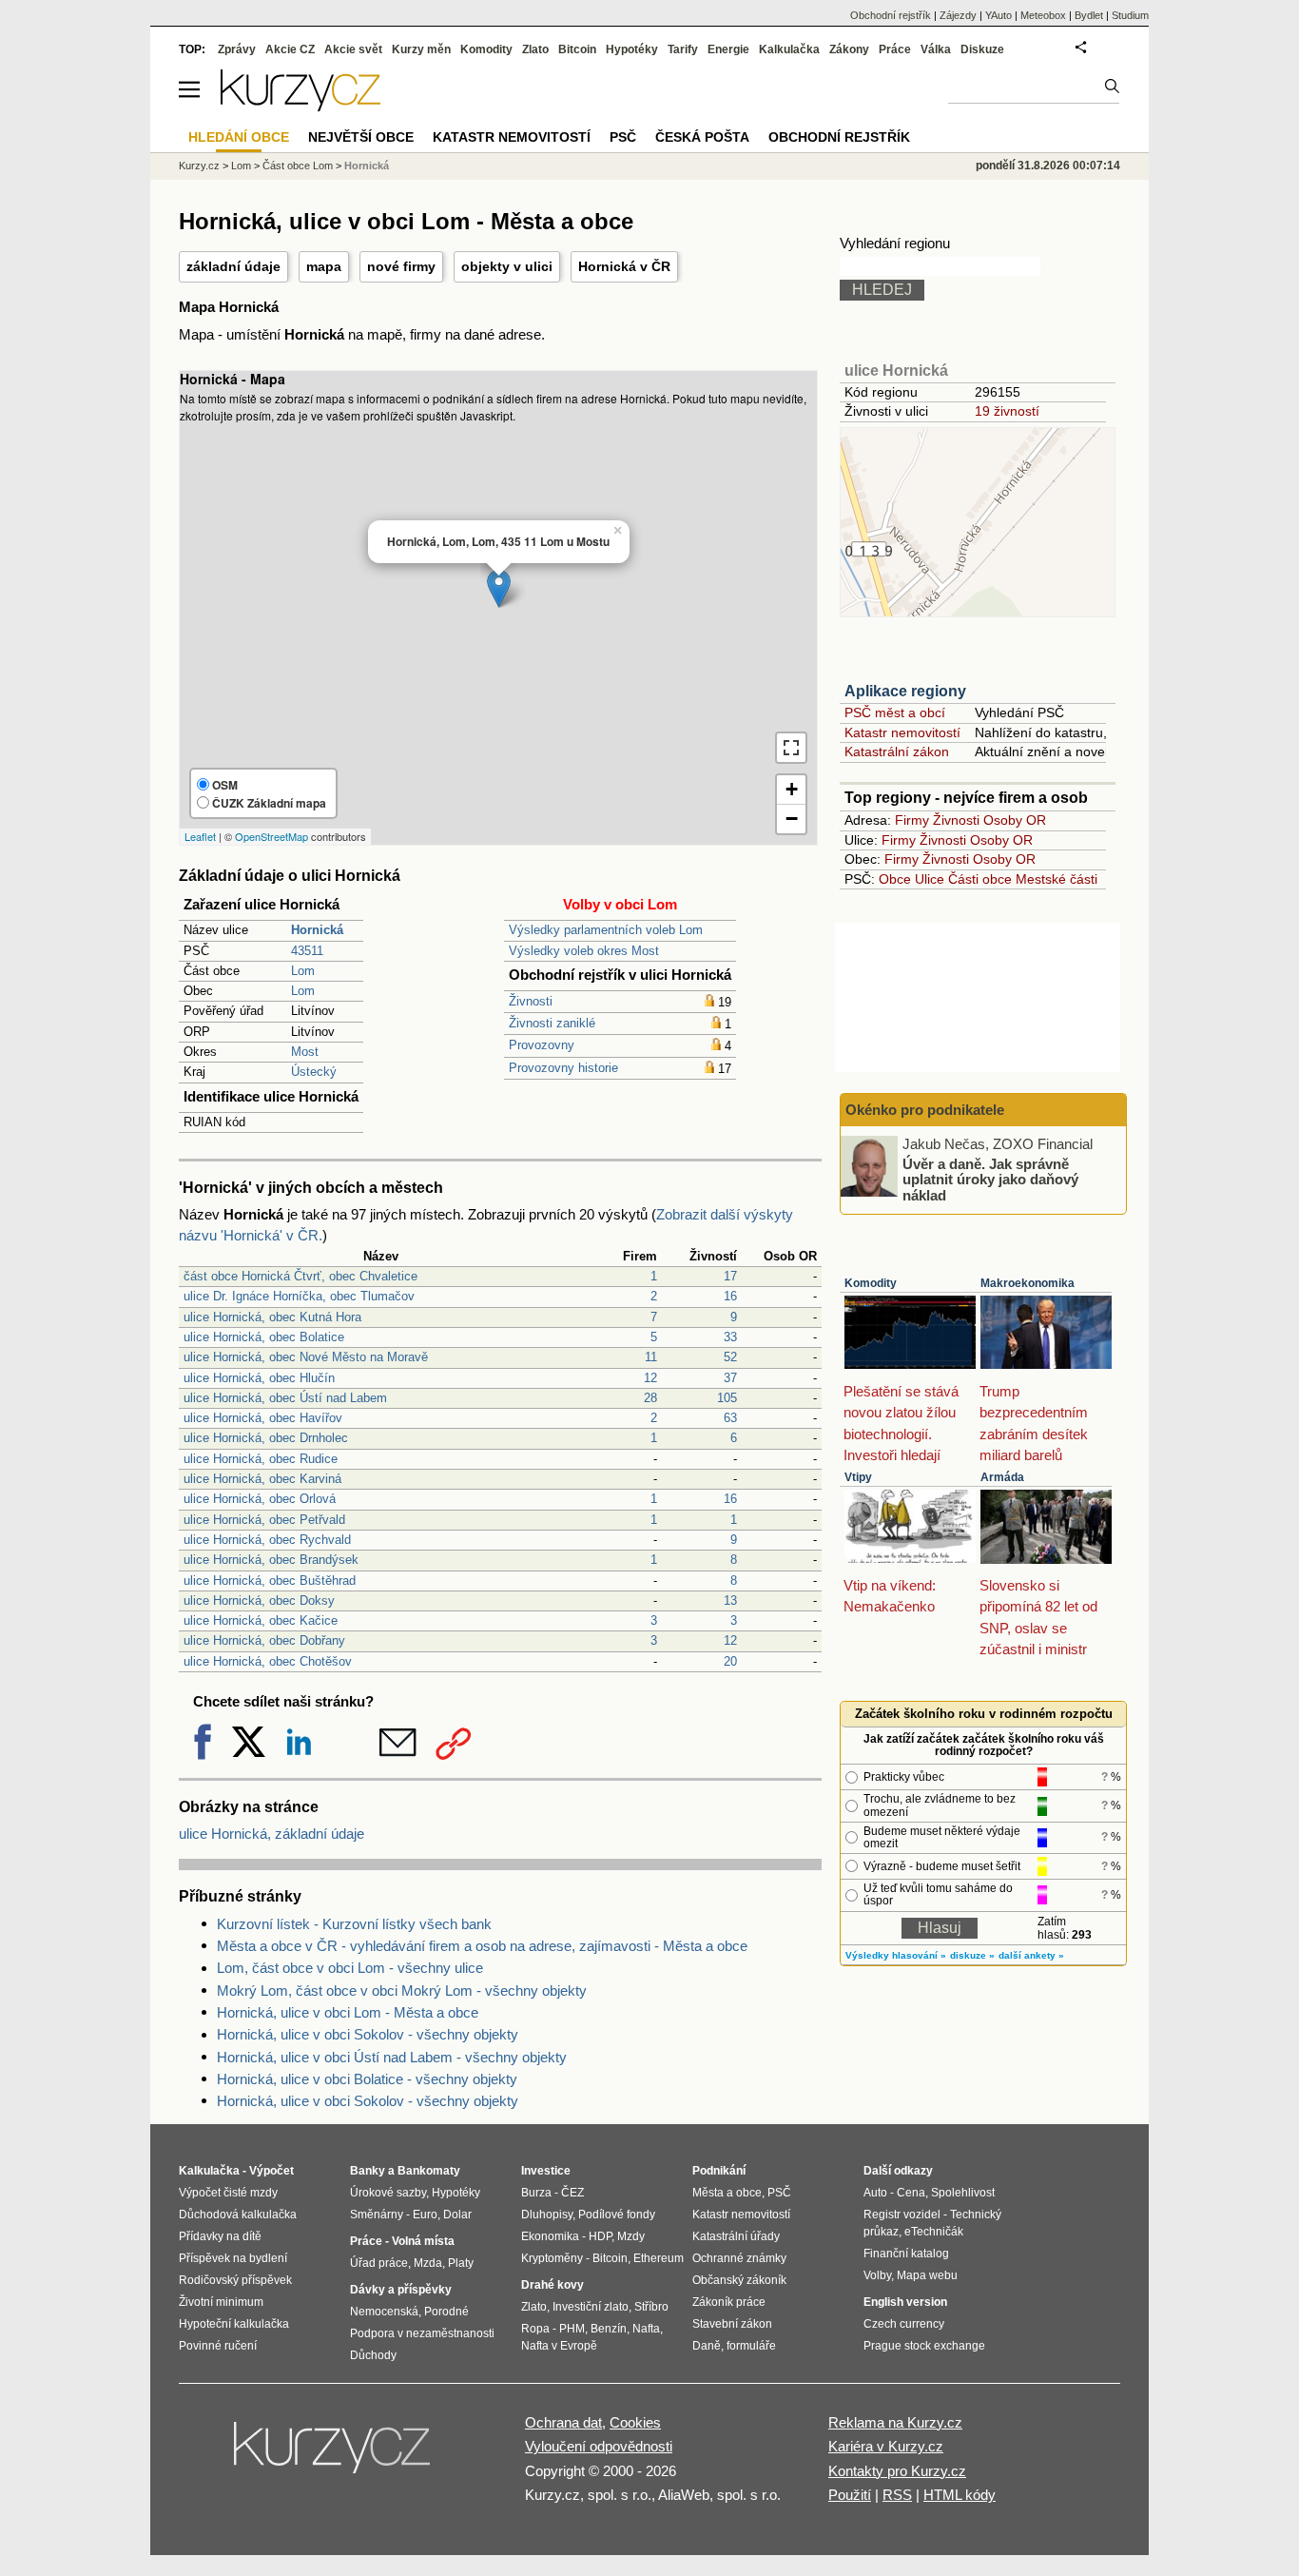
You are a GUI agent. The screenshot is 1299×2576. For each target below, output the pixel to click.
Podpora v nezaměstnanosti (422, 2333)
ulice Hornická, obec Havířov (263, 1418)
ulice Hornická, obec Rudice (261, 1459)
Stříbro (651, 2307)
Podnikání (719, 2171)
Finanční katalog (906, 2254)
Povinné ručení (218, 2346)
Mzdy (631, 2236)
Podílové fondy (617, 2215)
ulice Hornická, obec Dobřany (264, 1640)
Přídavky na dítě (220, 2236)
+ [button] (792, 789)
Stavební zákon (732, 2324)
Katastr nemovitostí (902, 732)
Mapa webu (927, 2275)
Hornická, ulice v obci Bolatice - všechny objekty (367, 2079)
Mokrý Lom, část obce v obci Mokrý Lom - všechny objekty (402, 1991)
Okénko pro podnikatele (925, 1110)
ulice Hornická (896, 371)
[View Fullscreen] (791, 748)
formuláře (751, 2346)
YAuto (998, 15)
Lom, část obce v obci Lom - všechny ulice (350, 1968)
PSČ (623, 137)
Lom (303, 971)
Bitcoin (577, 49)
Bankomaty (429, 2171)
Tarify (683, 49)
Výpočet (271, 2171)
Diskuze (982, 49)
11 (651, 1357)
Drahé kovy (553, 2285)
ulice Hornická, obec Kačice (261, 1620)
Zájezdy (958, 15)
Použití (850, 2495)
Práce (895, 49)
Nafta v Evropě (559, 2346)
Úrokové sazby (388, 2193)
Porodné (446, 2312)
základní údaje (233, 266)
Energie (728, 49)
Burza (536, 2193)
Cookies (635, 2422)
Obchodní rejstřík (891, 15)
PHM (572, 2329)
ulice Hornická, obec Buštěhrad (270, 1581)
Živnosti (531, 1001)
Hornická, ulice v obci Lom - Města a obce (348, 2012)
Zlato (535, 49)
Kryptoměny (552, 2258)
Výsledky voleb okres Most (584, 951)
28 (650, 1398)
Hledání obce (239, 137)
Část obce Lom (298, 166)
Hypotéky (632, 49)
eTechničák (934, 2232)
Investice (546, 2171)
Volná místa (423, 2241)
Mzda (428, 2263)
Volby (877, 2275)
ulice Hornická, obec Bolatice (264, 1337)
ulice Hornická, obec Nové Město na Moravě (306, 1357)
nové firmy (401, 266)
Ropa (535, 2329)
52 (730, 1357)
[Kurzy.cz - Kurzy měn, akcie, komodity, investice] (301, 106)
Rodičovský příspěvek (235, 2280)
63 (730, 1418)
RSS (897, 2495)
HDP (600, 2236)
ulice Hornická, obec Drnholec (266, 1438)
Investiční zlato (591, 2307)
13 (730, 1600)
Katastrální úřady (736, 2236)
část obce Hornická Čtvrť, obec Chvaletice (301, 1276)
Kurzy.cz (199, 166)
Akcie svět (353, 49)
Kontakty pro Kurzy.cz (897, 2471)
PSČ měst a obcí (895, 712)
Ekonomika (550, 2236)
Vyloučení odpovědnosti (599, 2446)
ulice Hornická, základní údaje (271, 1834)
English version (905, 2302)
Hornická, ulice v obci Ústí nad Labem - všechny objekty (392, 2057)
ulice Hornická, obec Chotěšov (268, 1661)
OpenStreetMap (271, 836)
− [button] (792, 819)
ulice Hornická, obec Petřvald (264, 1520)
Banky (368, 2171)
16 (730, 1296)
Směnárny (377, 2215)
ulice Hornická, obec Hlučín (259, 1378)
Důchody (373, 2355)
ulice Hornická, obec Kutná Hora (272, 1317)
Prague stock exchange (924, 2346)
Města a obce (727, 2193)
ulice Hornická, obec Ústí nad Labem (285, 1398)
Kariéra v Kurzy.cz (886, 2446)
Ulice (930, 879)
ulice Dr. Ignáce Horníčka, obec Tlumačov (299, 1296)
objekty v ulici (507, 266)
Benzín (609, 2329)
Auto (875, 2193)
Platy (461, 2263)
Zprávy (237, 49)
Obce (895, 879)
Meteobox (1043, 15)
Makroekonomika (1028, 1283)
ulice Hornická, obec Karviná (262, 1479)
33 (730, 1337)
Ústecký (314, 1072)
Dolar (457, 2215)
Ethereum (659, 2258)
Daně (707, 2346)
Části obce (980, 879)
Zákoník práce (729, 2302)
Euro (425, 2215)
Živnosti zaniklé (552, 1023)
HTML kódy (960, 2495)
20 (730, 1661)
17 (730, 1276)
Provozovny (542, 1045)
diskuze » (972, 1955)
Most (305, 1052)
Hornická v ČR (624, 266)
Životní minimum (221, 2302)
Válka (936, 49)
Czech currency (904, 2324)
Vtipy (858, 1477)
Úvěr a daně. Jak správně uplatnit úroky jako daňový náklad (990, 1179)
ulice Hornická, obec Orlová (260, 1499)
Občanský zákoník (739, 2280)
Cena (911, 2193)
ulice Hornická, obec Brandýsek (271, 1560)
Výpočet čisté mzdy (228, 2193)
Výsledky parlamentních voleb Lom (606, 930)
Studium (1130, 15)
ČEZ (572, 2193)
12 (650, 1378)
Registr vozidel (902, 2215)
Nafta (646, 2329)
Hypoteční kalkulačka (234, 2324)
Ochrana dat (563, 2422)
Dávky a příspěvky (401, 2290)
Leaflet (200, 836)
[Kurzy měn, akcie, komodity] (334, 2455)
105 (727, 1398)
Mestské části (1057, 879)
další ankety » (1031, 1955)
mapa (324, 266)
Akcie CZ (290, 49)
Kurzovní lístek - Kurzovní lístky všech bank (354, 1924)
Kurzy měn (421, 49)
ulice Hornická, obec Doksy (259, 1600)
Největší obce (361, 137)
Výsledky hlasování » (896, 1955)
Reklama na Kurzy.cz (895, 2422)
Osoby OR (1015, 820)
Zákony (849, 49)
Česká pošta (702, 137)
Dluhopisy (547, 2215)
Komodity (871, 1283)
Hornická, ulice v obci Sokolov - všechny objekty (368, 2034)
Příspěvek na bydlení (233, 2258)
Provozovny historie (563, 1068)
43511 (307, 951)
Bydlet (1089, 15)
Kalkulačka (789, 49)
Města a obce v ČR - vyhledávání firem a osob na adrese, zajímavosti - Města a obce (482, 1946)
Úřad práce (379, 2263)
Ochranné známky (739, 2258)
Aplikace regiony (905, 691)
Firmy (912, 820)
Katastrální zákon (897, 751)
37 (730, 1378)
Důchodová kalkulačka (238, 2215)
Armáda (1002, 1477)
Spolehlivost (963, 2193)
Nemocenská (384, 2312)
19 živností (1007, 411)
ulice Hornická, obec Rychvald (267, 1540)
